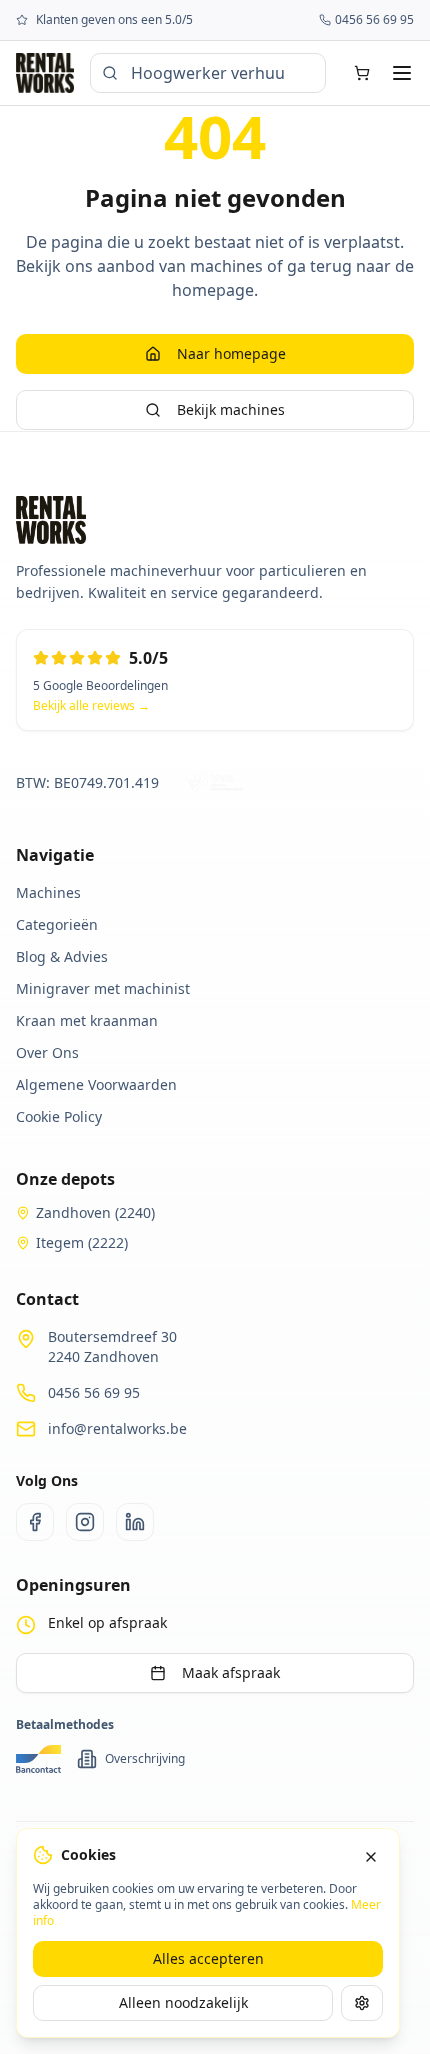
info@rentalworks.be (117, 1428)
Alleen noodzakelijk (183, 2002)
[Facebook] (35, 1522)
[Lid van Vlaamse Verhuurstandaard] (217, 783)
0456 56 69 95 (94, 1392)
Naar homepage (231, 353)
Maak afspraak (231, 1672)
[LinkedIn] (135, 1522)
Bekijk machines (231, 409)
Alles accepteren (208, 1958)
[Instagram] (85, 1522)
